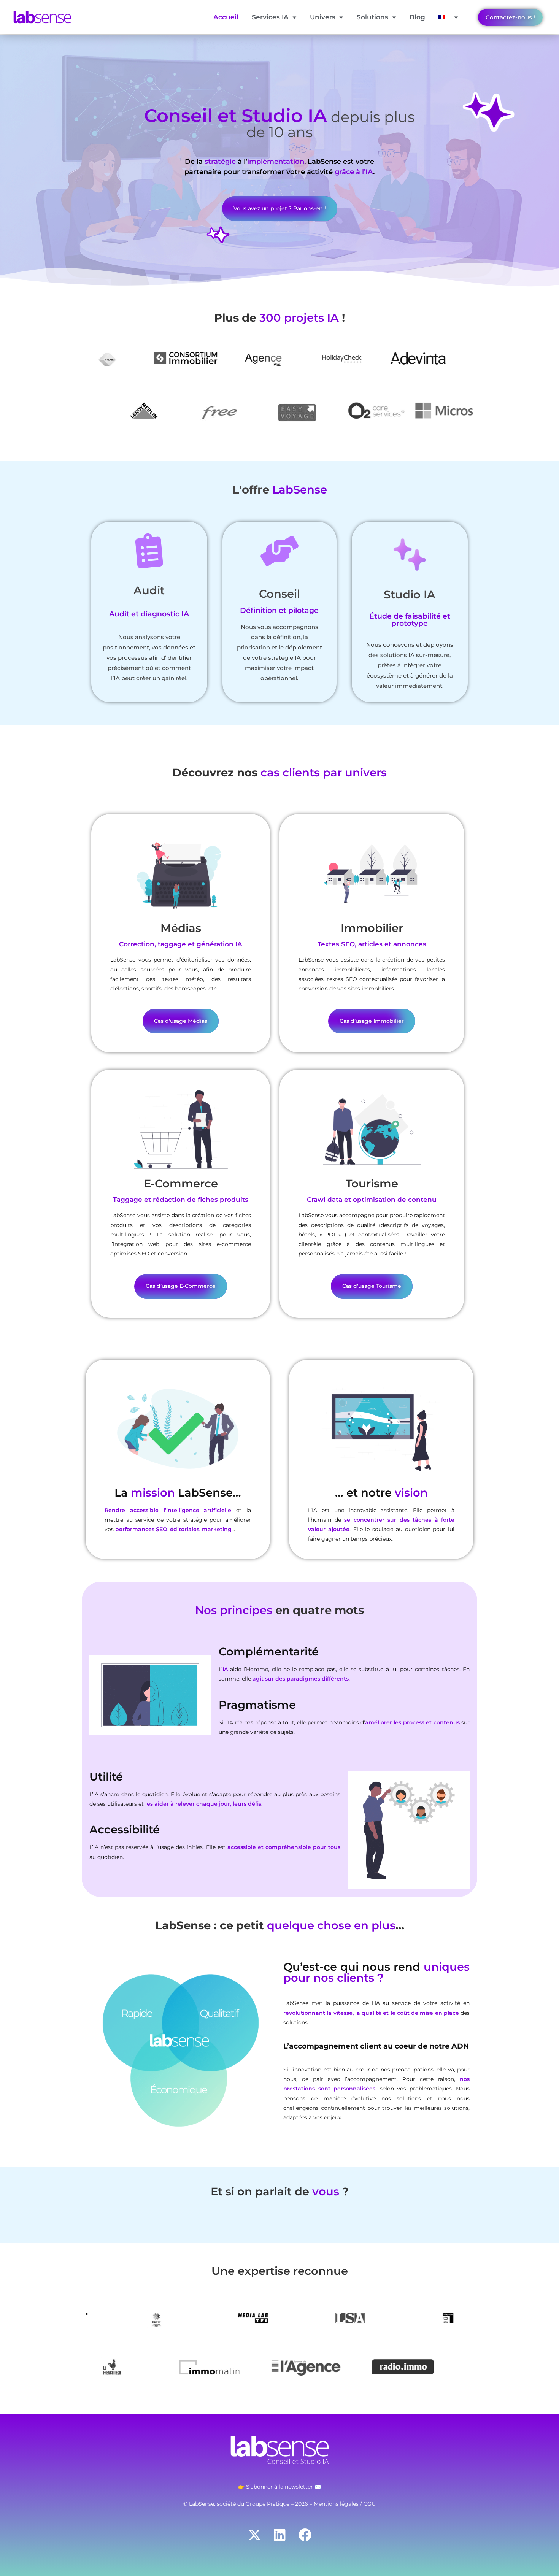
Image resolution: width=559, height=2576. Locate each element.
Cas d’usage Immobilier (372, 1021)
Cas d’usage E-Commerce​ (181, 1286)
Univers (323, 17)
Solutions (372, 17)
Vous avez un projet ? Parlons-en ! (280, 208)
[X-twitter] (254, 2535)
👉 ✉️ (279, 2487)
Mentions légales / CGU (345, 2504)
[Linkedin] (279, 2535)
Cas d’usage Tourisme (372, 1286)
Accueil (226, 17)
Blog (417, 17)
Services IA (270, 17)
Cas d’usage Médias (181, 1021)
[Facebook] (305, 2535)
